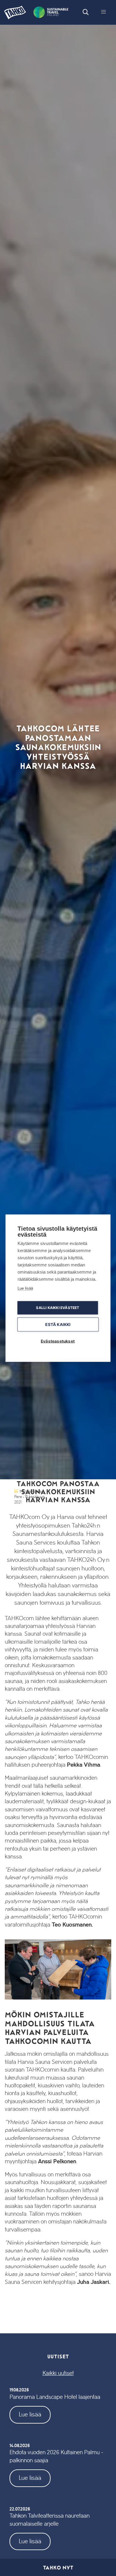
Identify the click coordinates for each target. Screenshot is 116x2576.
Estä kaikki (58, 1324)
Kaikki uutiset (58, 2373)
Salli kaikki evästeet (58, 1308)
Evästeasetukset (58, 1341)
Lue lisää (30, 2414)
